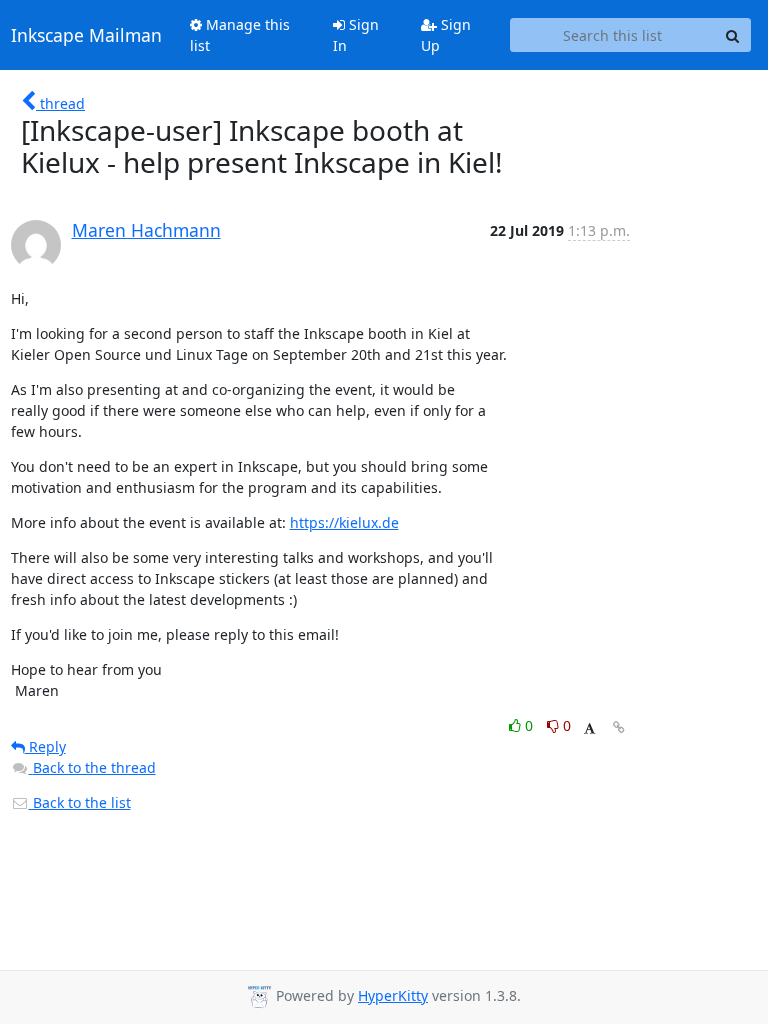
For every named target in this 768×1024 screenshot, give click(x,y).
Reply (45, 746)
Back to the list (80, 802)
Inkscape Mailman (86, 35)
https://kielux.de (344, 522)
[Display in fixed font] (589, 728)
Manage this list (240, 35)
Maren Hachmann (146, 230)
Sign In (356, 35)
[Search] (733, 35)
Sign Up (446, 35)
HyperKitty (393, 995)
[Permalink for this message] (619, 727)
